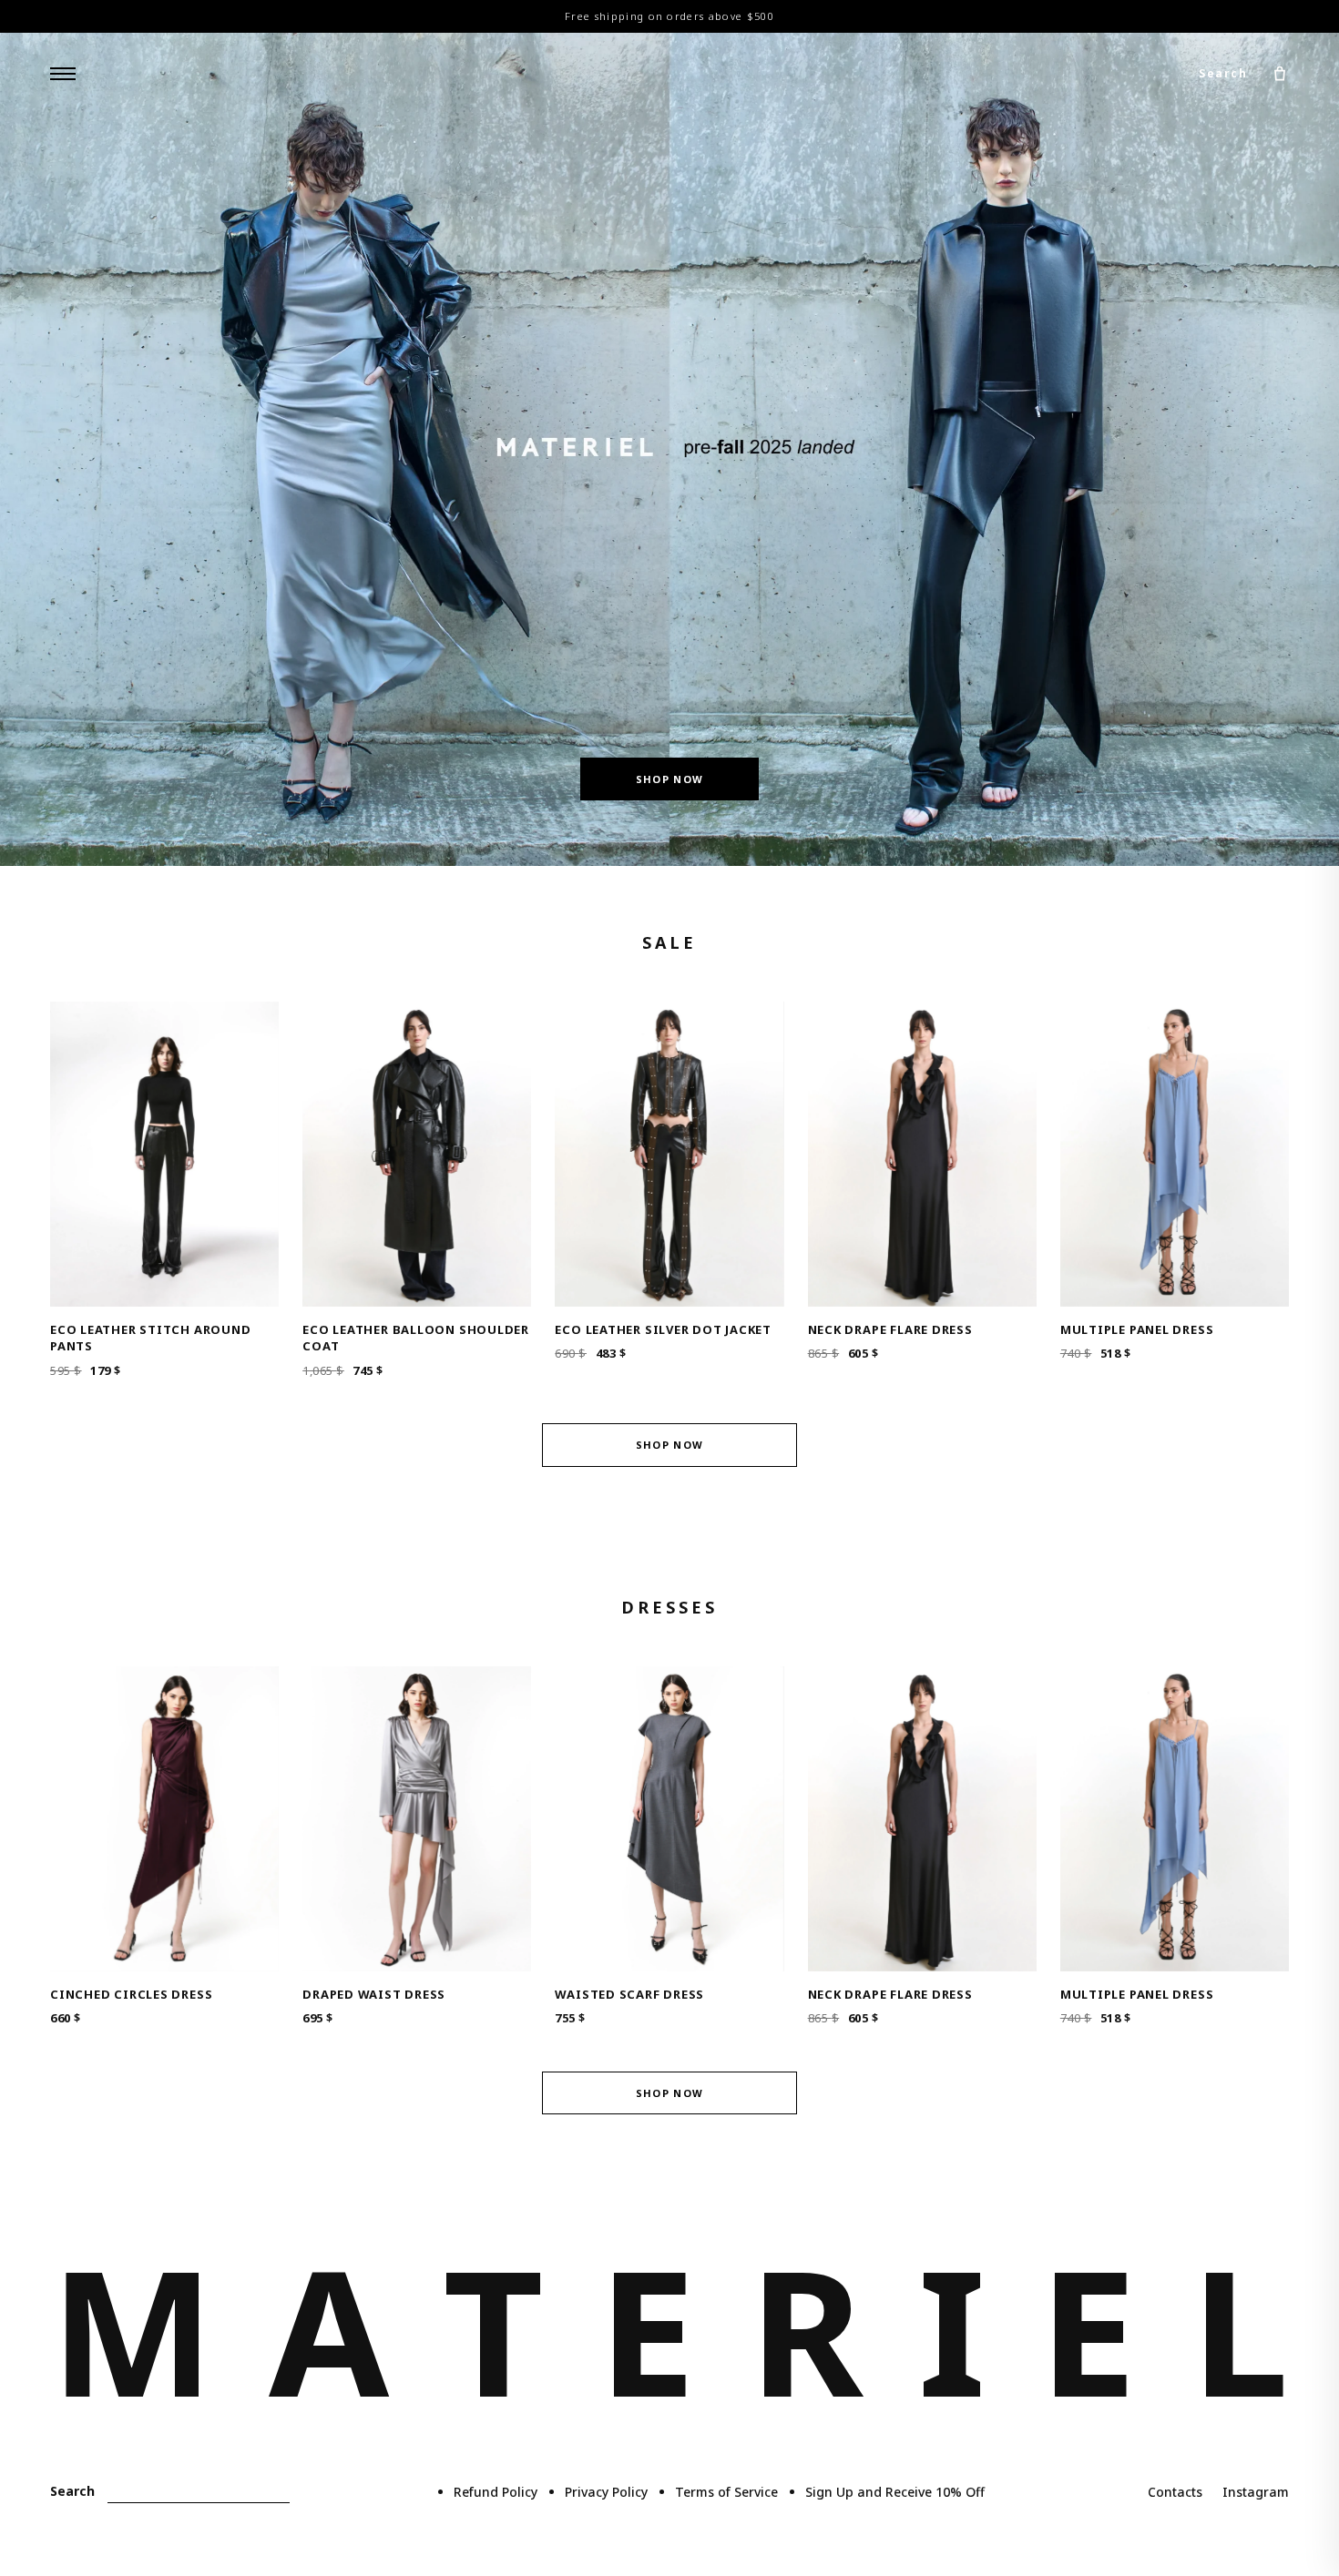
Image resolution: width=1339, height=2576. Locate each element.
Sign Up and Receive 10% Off (895, 2492)
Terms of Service (726, 2492)
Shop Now (670, 1445)
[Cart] (1280, 74)
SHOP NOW (670, 779)
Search (1223, 73)
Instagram (1256, 2492)
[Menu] (63, 74)
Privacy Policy (606, 2492)
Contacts (1175, 2492)
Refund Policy (496, 2492)
